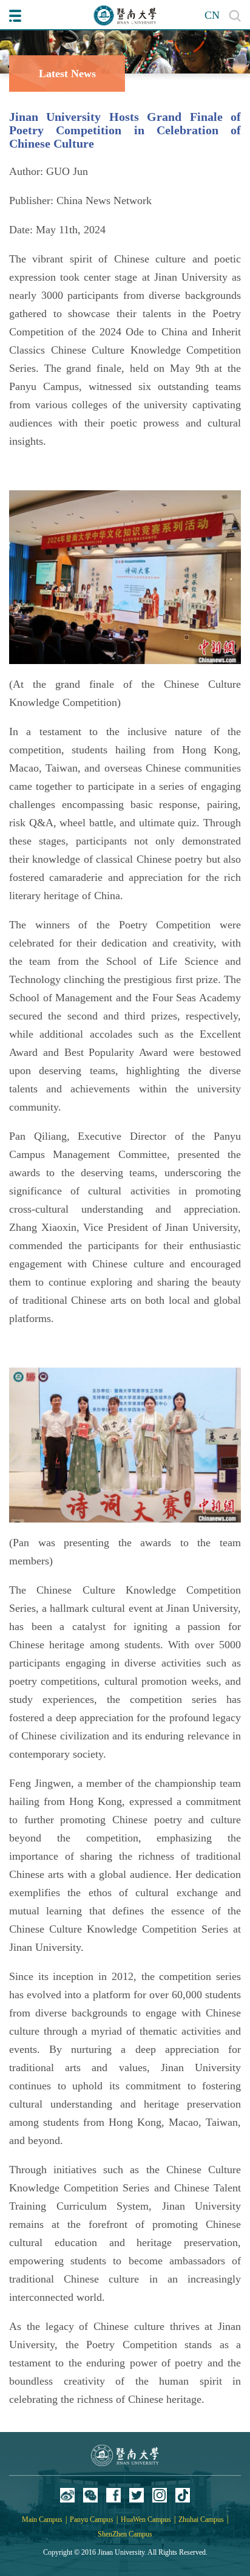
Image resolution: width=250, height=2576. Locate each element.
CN (212, 15)
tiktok (183, 2495)
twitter (137, 2495)
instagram (160, 2495)
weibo (67, 2495)
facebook (113, 2495)
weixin (90, 2495)
